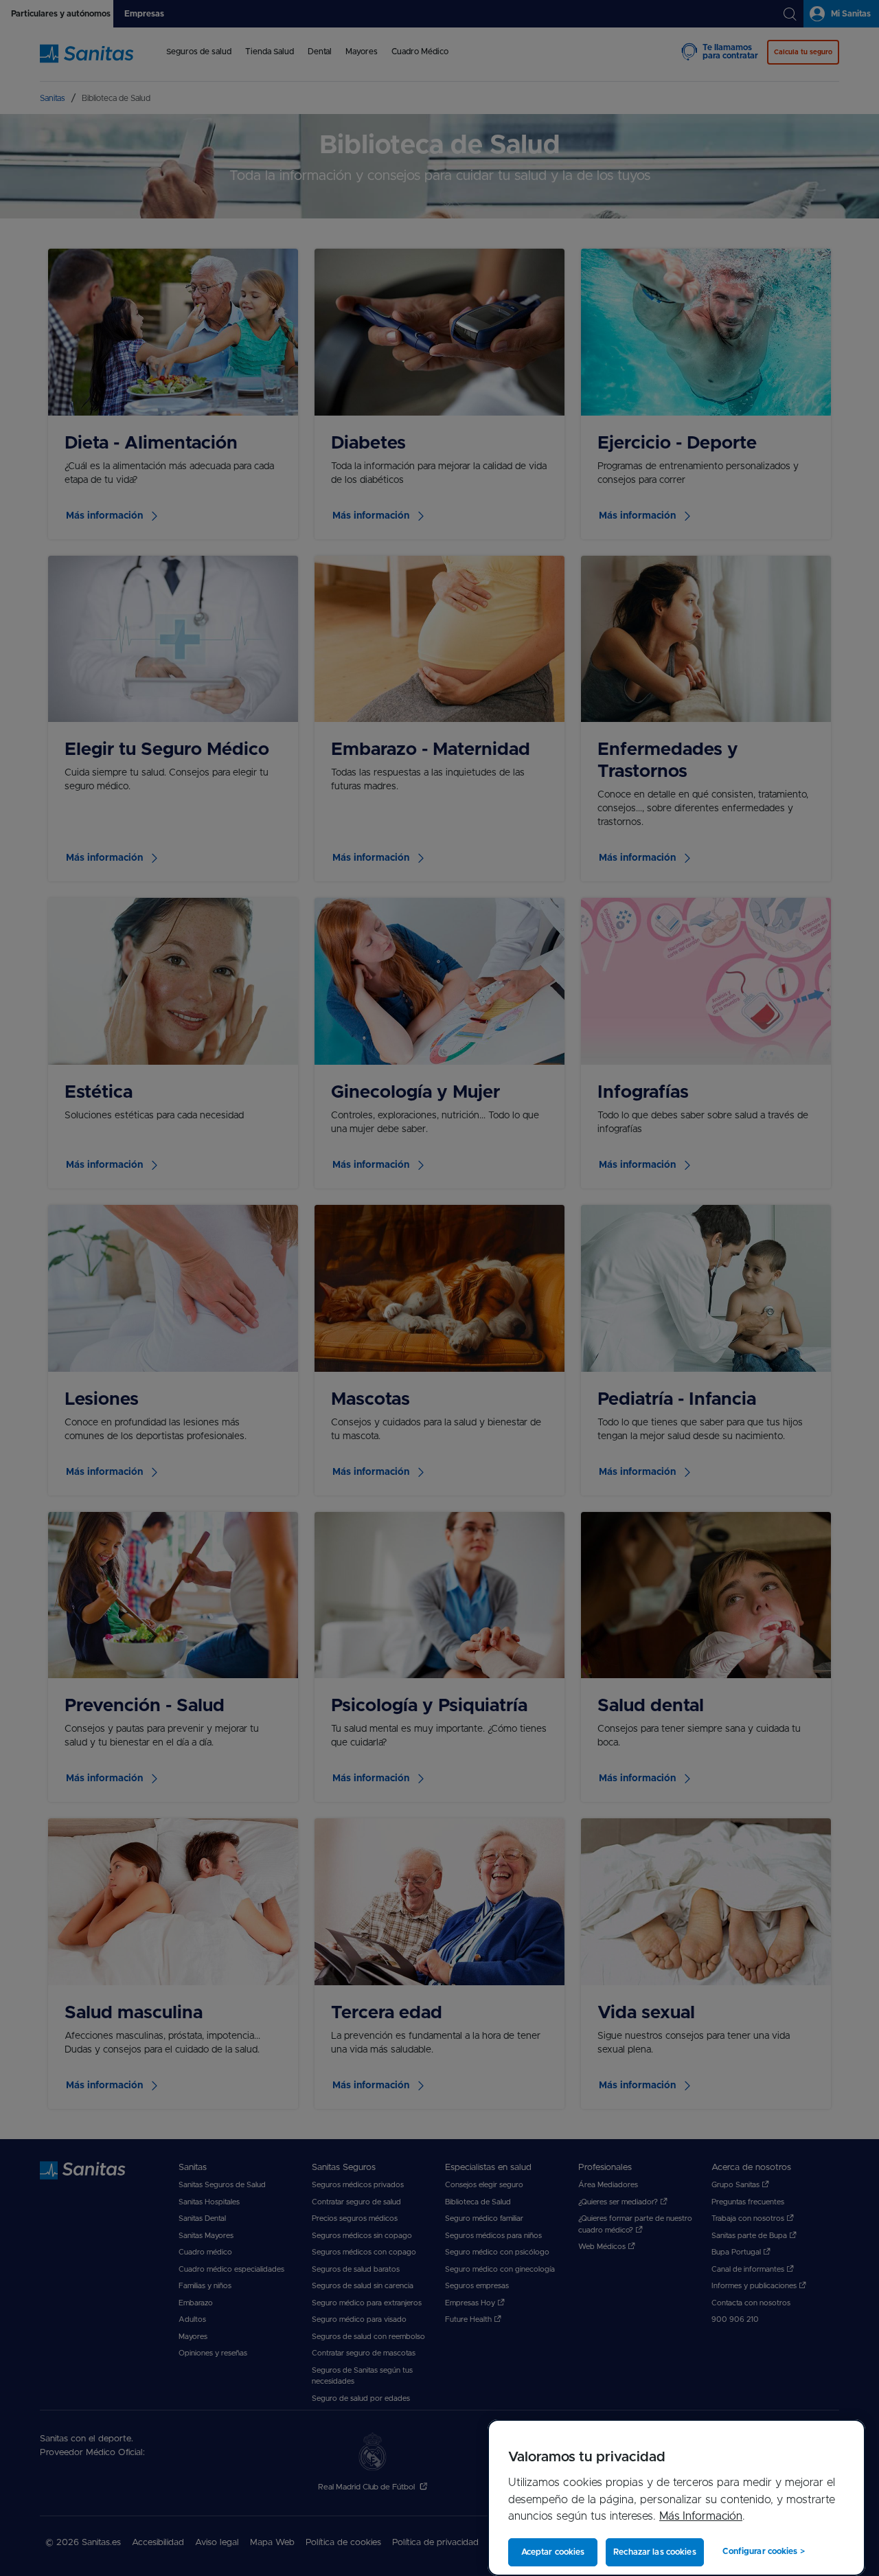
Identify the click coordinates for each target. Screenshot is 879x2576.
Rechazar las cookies (654, 2552)
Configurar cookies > (763, 2551)
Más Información (701, 2516)
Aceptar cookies (553, 2552)
